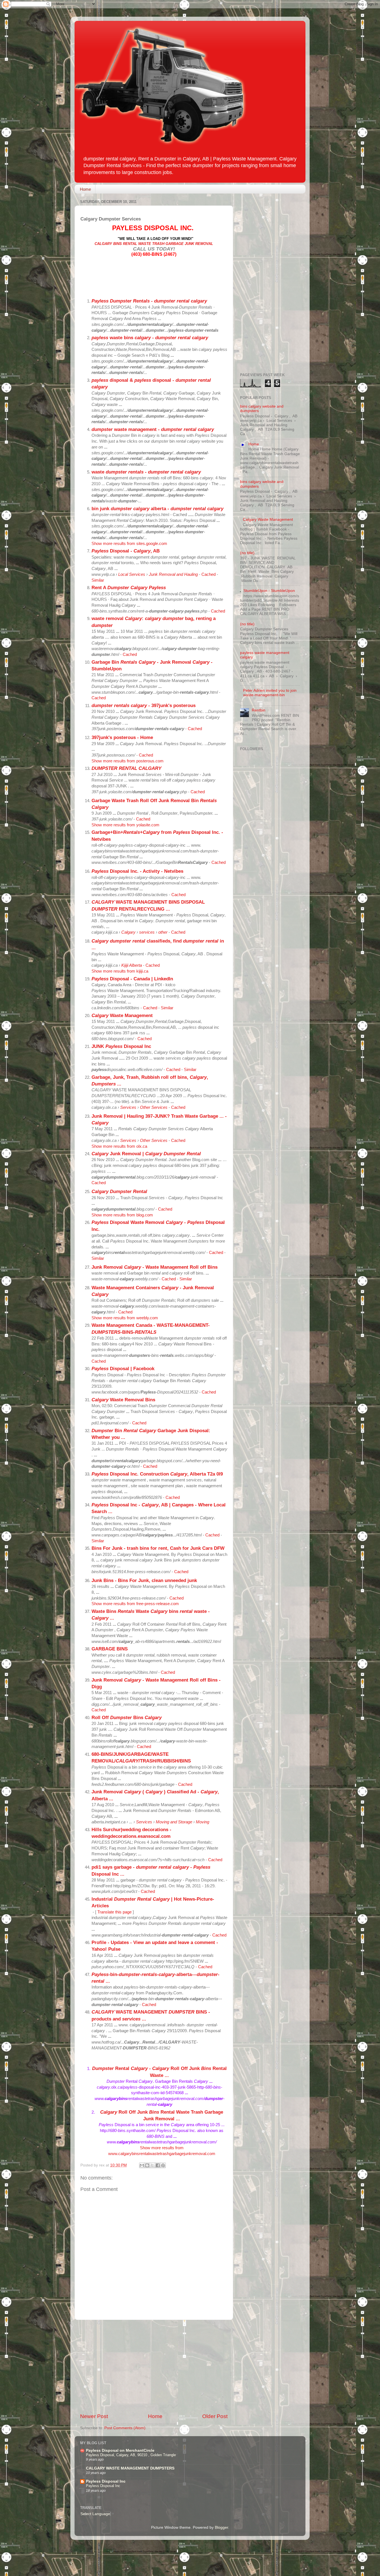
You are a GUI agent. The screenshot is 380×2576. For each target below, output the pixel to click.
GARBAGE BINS (110, 1649)
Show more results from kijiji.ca (120, 971)
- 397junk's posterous (144, 705)
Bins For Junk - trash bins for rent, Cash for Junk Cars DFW (158, 1548)
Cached (208, 574)
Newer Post (94, 2416)
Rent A (129, 587)
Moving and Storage (174, 1822)
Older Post (215, 2416)
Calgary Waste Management (268, 520)
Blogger (221, 2527)
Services (128, 1107)
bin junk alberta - (157, 509)
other (163, 932)
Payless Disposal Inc (106, 2481)
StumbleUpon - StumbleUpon (269, 591)
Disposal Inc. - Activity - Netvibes (137, 871)
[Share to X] (152, 2165)
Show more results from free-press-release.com (135, 1604)
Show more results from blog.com (122, 1215)
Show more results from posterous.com (128, 761)
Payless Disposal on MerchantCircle (120, 2450)
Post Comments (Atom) (125, 2428)
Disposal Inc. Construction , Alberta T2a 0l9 (157, 1474)
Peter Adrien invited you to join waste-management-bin (270, 693)
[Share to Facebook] (158, 2165)
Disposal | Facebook (123, 1368)
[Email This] (142, 2165)
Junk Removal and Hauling (173, 574)
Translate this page (114, 1912)
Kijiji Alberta (132, 965)
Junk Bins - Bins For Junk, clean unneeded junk (144, 1580)
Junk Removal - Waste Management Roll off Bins (155, 1267)
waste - (146, 472)
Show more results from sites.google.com (129, 544)
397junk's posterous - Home (122, 737)
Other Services (154, 1107)
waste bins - (150, 338)
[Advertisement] (154, 2366)
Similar (98, 580)
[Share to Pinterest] (163, 2165)
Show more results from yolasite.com (125, 825)
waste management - (153, 429)
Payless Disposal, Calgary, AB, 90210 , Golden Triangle (131, 2455)
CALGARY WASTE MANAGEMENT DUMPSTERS (130, 2468)
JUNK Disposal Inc (121, 1046)
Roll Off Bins (127, 1717)
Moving (203, 1822)
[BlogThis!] (147, 2165)
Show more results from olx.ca (119, 1146)
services (147, 932)
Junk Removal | (146, 1154)
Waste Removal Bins (123, 1400)
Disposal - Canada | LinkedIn (132, 979)
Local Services (132, 574)
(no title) (247, 553)
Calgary (128, 932)
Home (85, 189)
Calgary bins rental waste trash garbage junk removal (154, 244)
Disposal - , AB (126, 551)
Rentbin (259, 710)
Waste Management (122, 1015)
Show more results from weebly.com (125, 1318)
